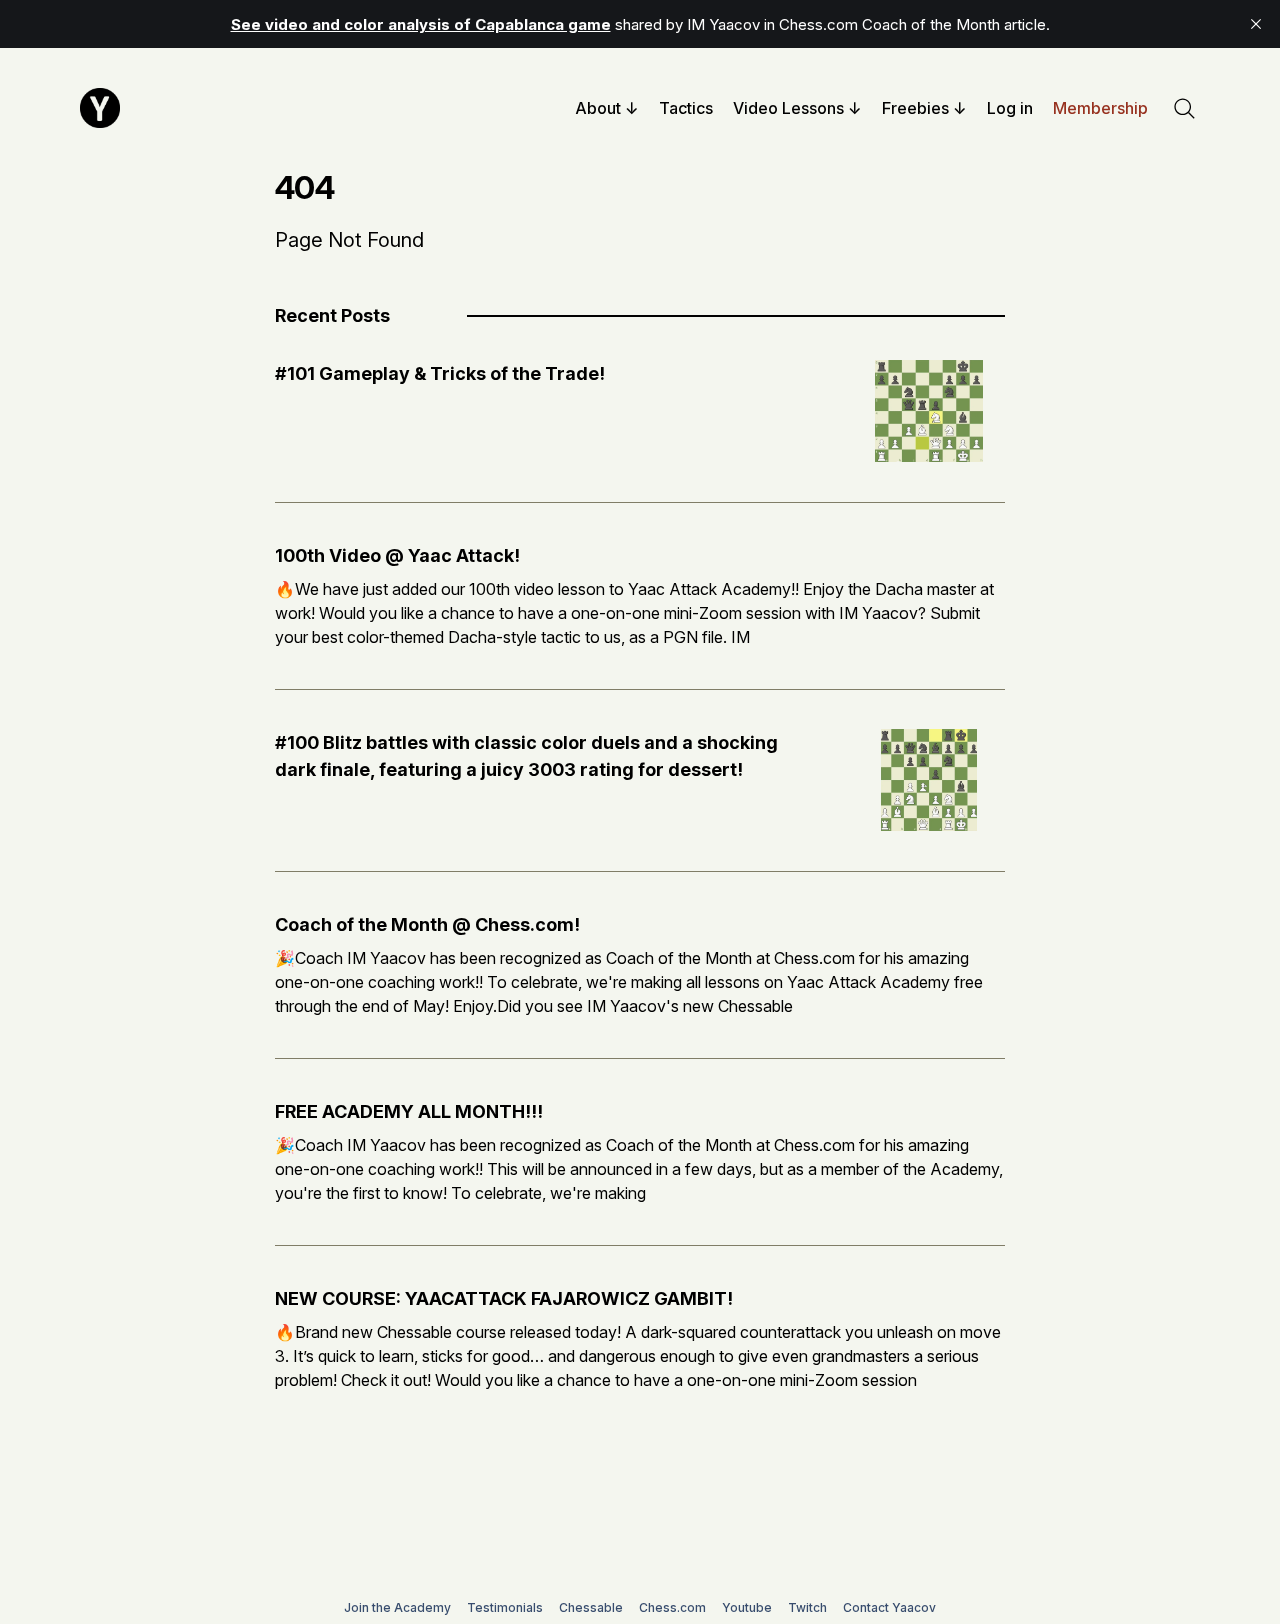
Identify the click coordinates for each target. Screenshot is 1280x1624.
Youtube (747, 1607)
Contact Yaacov (889, 1607)
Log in (1010, 108)
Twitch (807, 1607)
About (598, 108)
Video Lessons (788, 108)
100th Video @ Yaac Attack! (397, 555)
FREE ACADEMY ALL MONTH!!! (409, 1111)
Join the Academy (397, 1607)
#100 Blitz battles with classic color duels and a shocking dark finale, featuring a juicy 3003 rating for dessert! (526, 756)
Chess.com (672, 1607)
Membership (1100, 108)
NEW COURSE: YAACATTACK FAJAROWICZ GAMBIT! (504, 1298)
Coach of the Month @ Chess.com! (427, 924)
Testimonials (505, 1607)
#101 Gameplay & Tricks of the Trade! (440, 373)
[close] (1256, 24)
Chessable (591, 1607)
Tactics (686, 108)
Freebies (915, 108)
